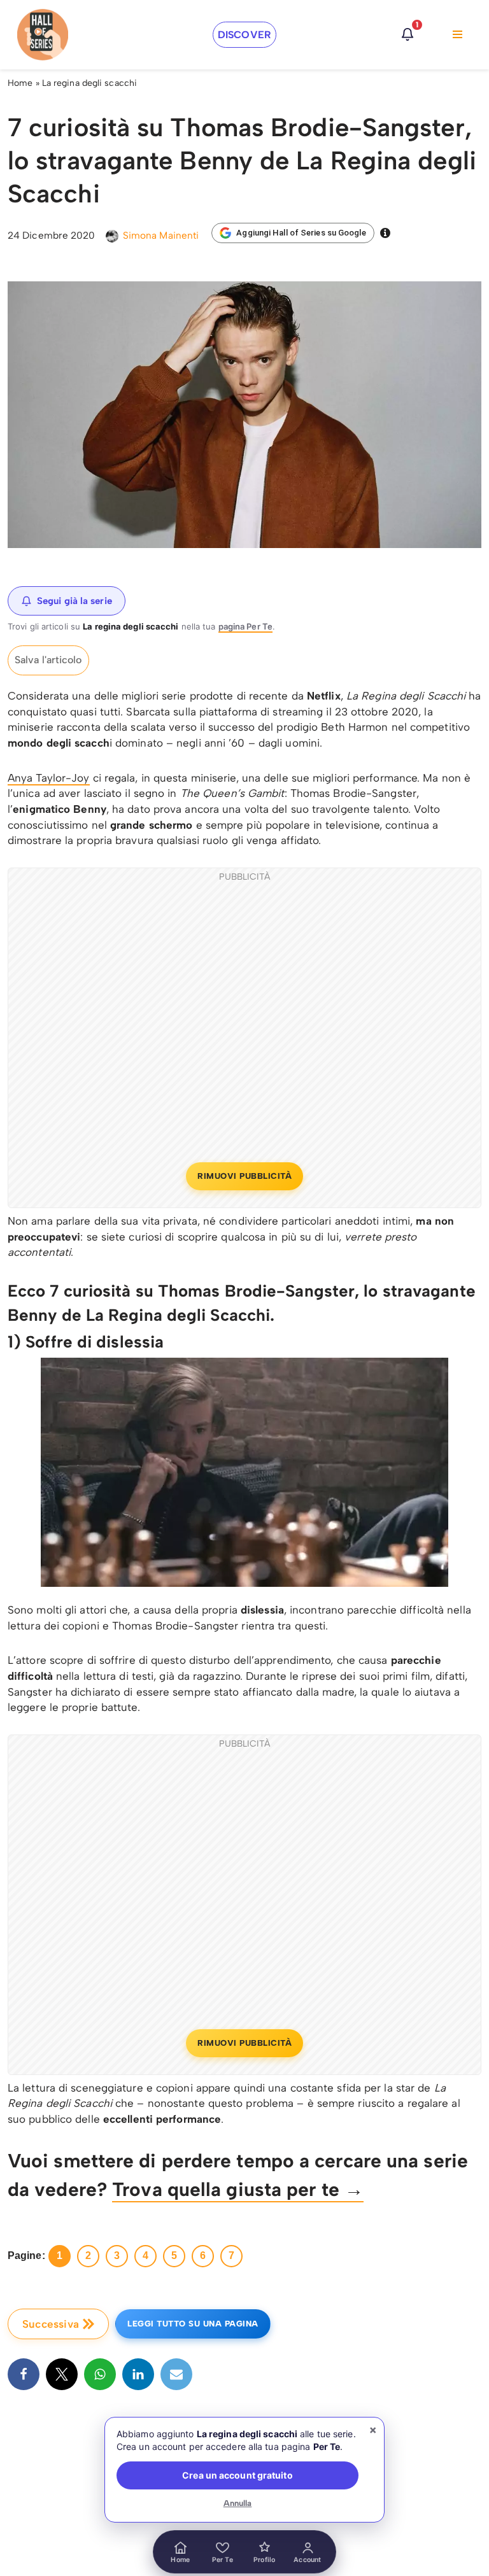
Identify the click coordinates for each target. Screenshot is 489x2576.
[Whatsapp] (100, 2374)
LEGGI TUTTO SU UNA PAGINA (193, 2324)
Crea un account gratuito (237, 2475)
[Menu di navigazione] (457, 34)
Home (20, 83)
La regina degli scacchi (89, 83)
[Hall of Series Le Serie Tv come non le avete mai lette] (43, 35)
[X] (62, 2374)
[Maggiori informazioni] (385, 233)
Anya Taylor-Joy (49, 778)
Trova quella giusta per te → (238, 2189)
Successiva (51, 2324)
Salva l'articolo (48, 660)
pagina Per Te (245, 626)
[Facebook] (24, 2374)
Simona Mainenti (161, 235)
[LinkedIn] (138, 2374)
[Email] (176, 2374)
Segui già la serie (74, 601)
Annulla (238, 2503)
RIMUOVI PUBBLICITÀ (244, 1176)
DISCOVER (244, 35)
